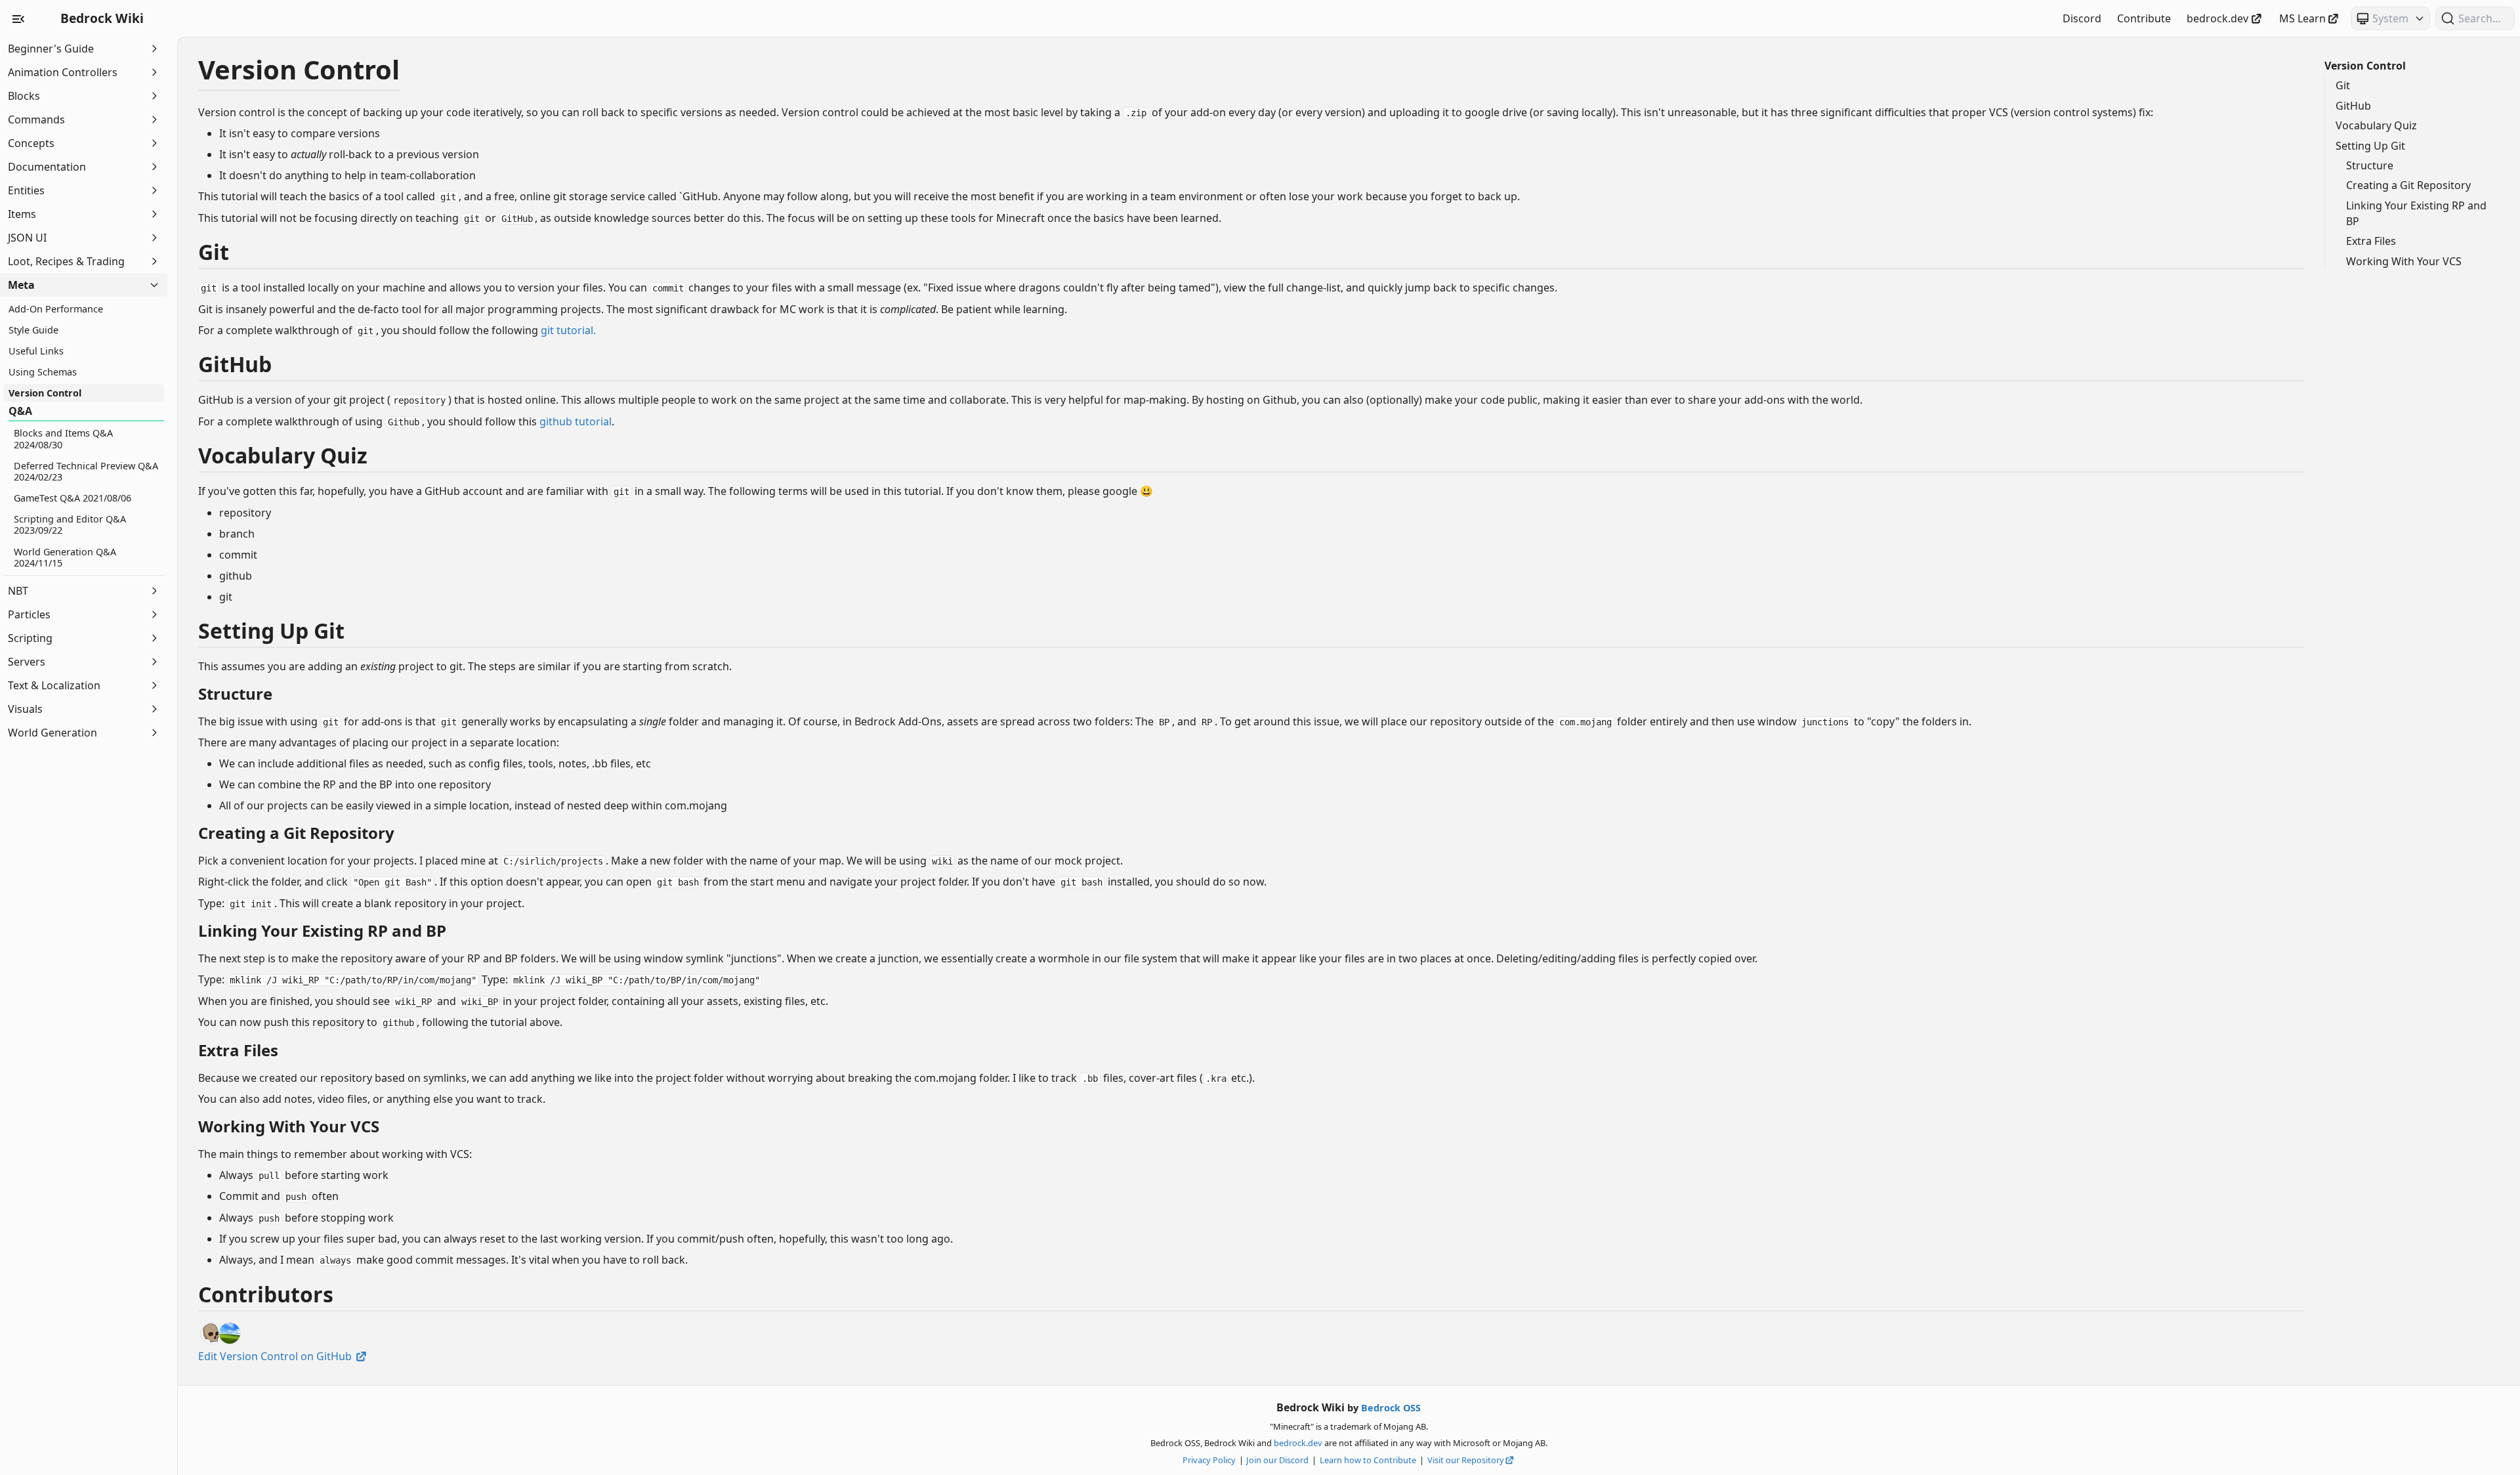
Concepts (31, 143)
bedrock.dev (2217, 18)
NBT (18, 591)
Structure (2370, 165)
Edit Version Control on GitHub (276, 1356)
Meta (21, 285)
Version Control (2365, 66)
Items (22, 214)
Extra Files (2371, 241)
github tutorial (576, 421)
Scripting (30, 638)
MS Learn (2302, 18)
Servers (27, 662)
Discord (2082, 18)
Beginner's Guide (51, 49)
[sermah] (230, 1333)
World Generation (52, 733)
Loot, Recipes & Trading (66, 261)
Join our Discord (1277, 1460)
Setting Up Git (2370, 146)
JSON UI (27, 238)
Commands (36, 119)
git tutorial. (568, 330)
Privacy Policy (1209, 1460)
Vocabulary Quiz (2376, 125)
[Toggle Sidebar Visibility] (18, 18)
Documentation (47, 167)
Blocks (24, 96)
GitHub (2353, 106)
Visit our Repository (1466, 1460)
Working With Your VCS (2404, 261)
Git (2343, 85)
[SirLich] (211, 1333)
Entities (26, 190)
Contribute (2144, 18)
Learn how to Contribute (1368, 1460)
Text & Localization (54, 685)
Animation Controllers (63, 72)
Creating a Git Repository (2408, 185)
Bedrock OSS (1391, 1408)
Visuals (25, 709)
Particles (29, 614)
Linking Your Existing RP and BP (2416, 213)
